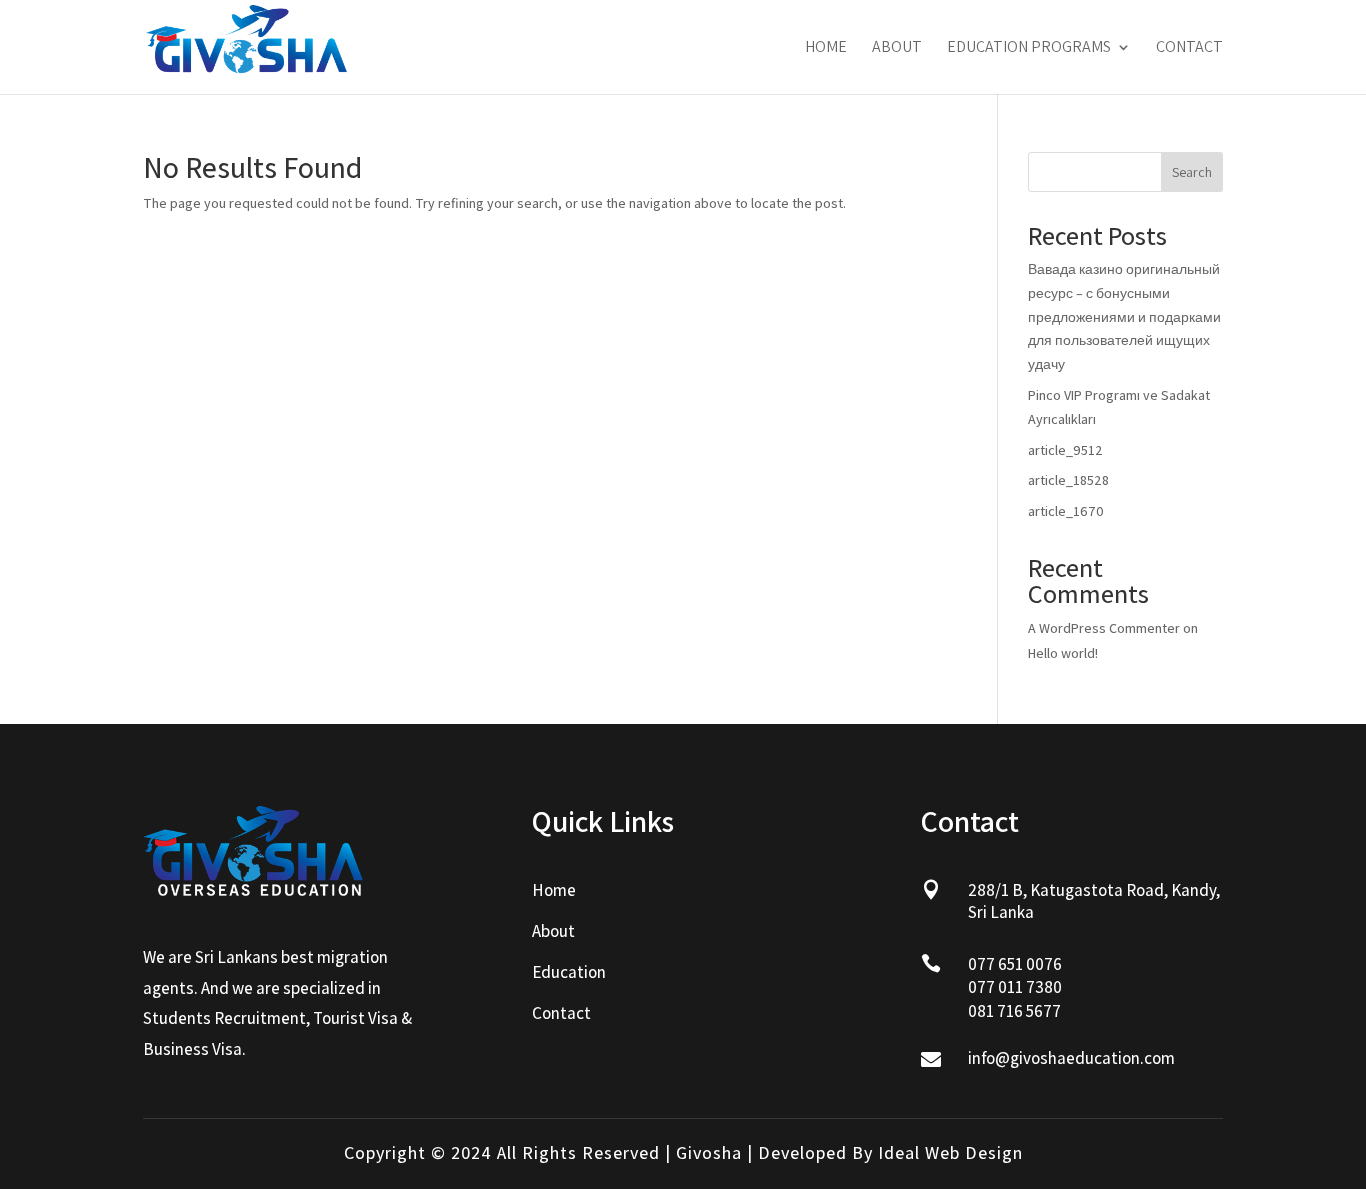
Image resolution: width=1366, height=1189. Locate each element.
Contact (1189, 48)
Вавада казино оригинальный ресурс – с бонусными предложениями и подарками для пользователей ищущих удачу (1124, 316)
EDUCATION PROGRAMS (1029, 48)
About (897, 48)
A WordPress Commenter (1104, 628)
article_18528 (1068, 480)
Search (1192, 172)
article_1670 (1066, 511)
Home (826, 48)
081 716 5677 (1014, 1011)
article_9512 (1065, 450)
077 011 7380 (1015, 987)
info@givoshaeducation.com (1071, 1058)
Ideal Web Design (950, 1152)
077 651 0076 (1015, 964)
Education (569, 972)
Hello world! (1063, 653)
